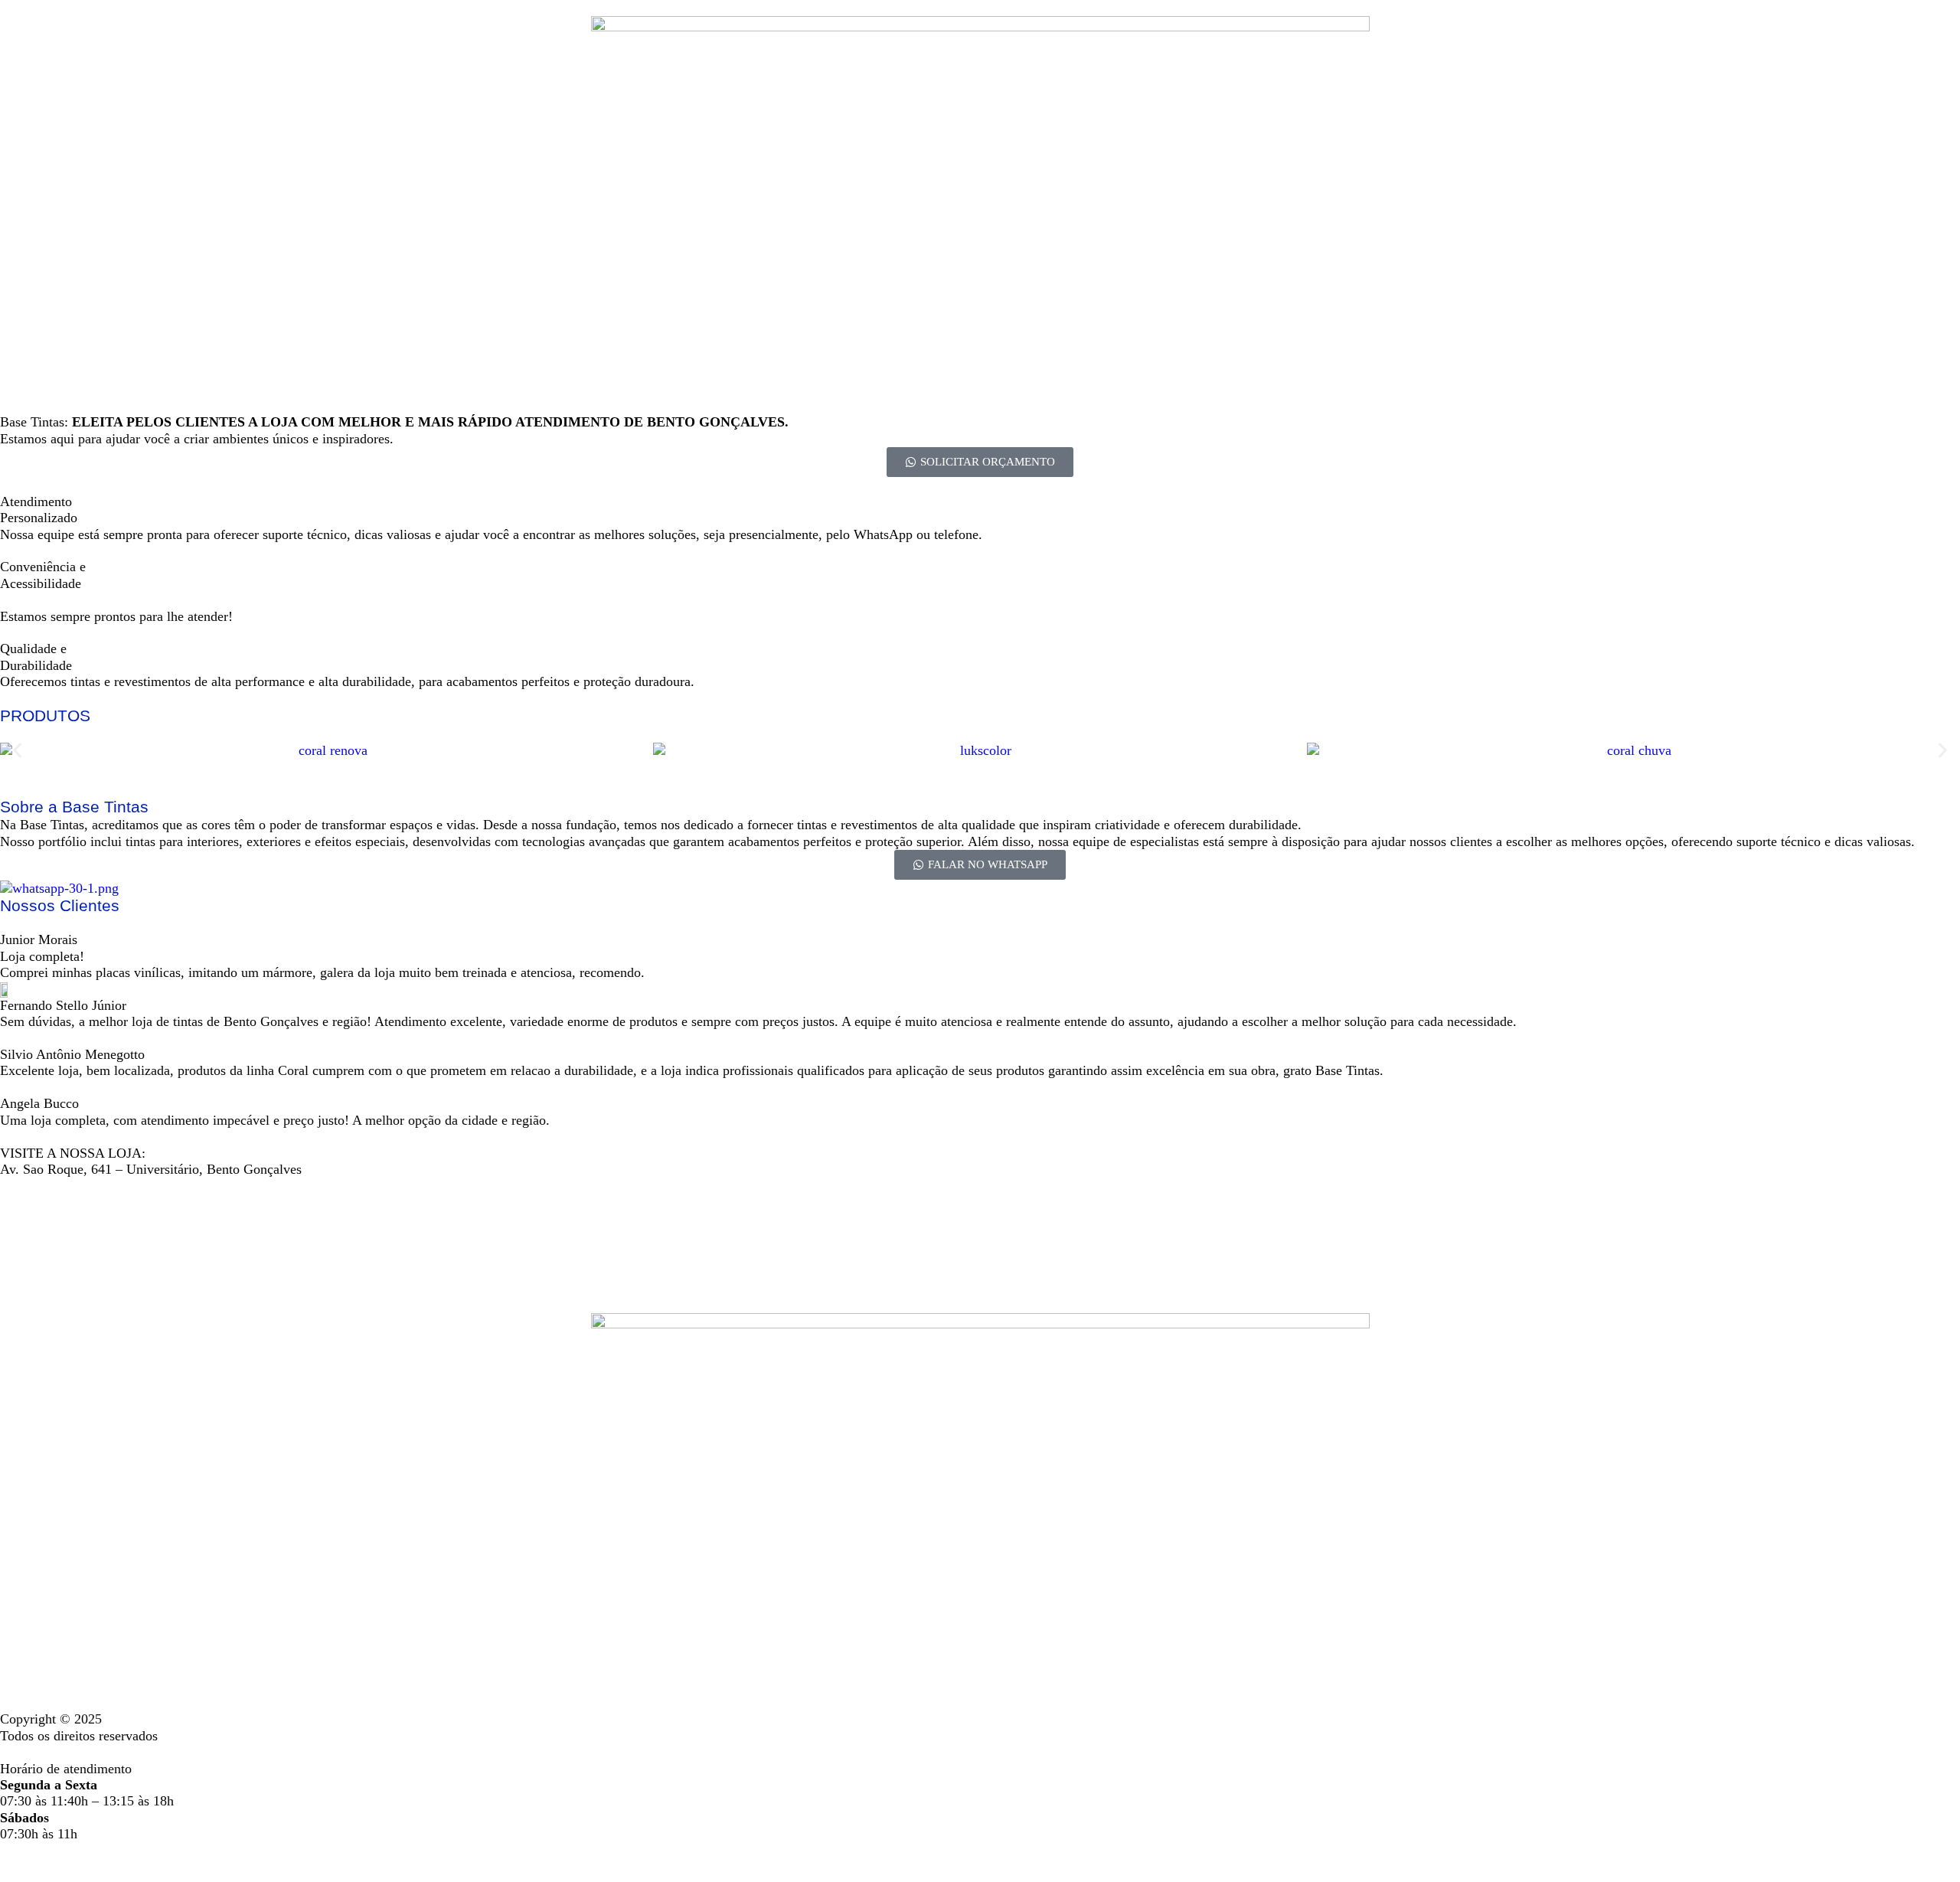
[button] (17, 751)
